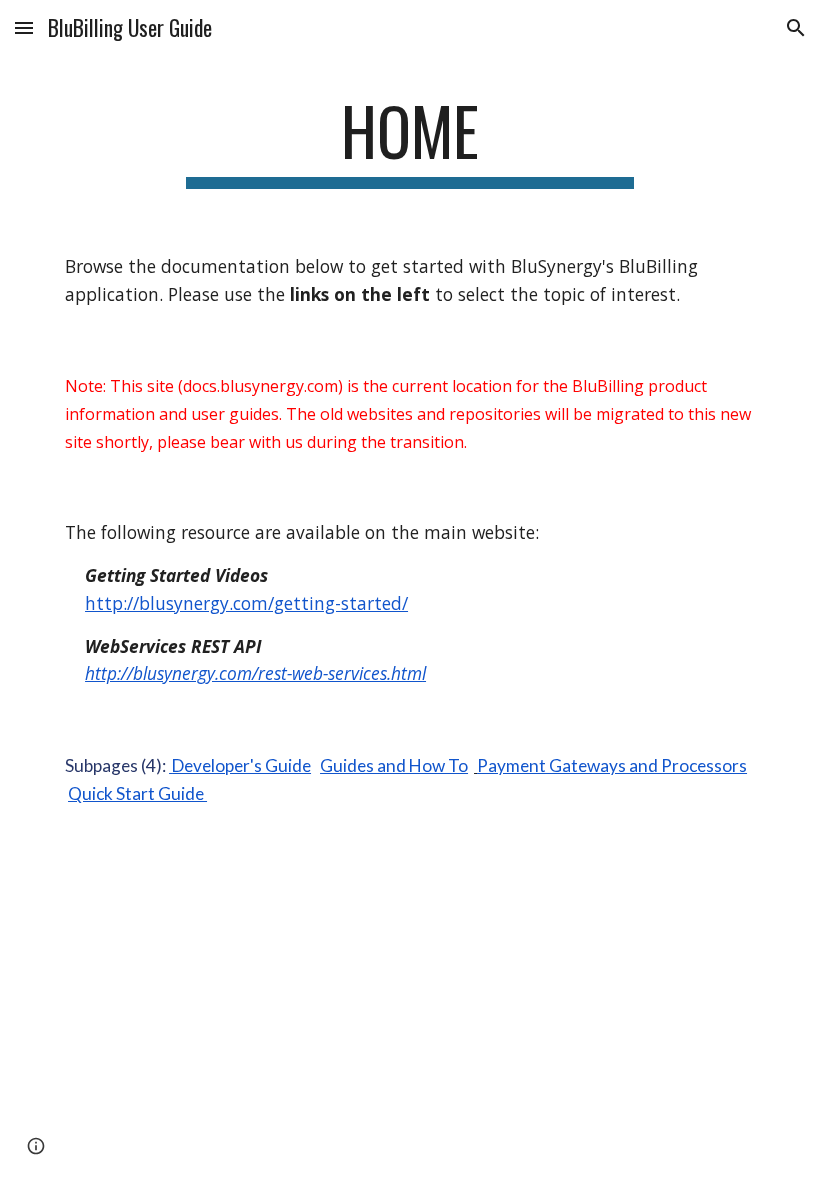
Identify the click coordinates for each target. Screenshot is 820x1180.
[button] (24, 27)
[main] (410, 140)
